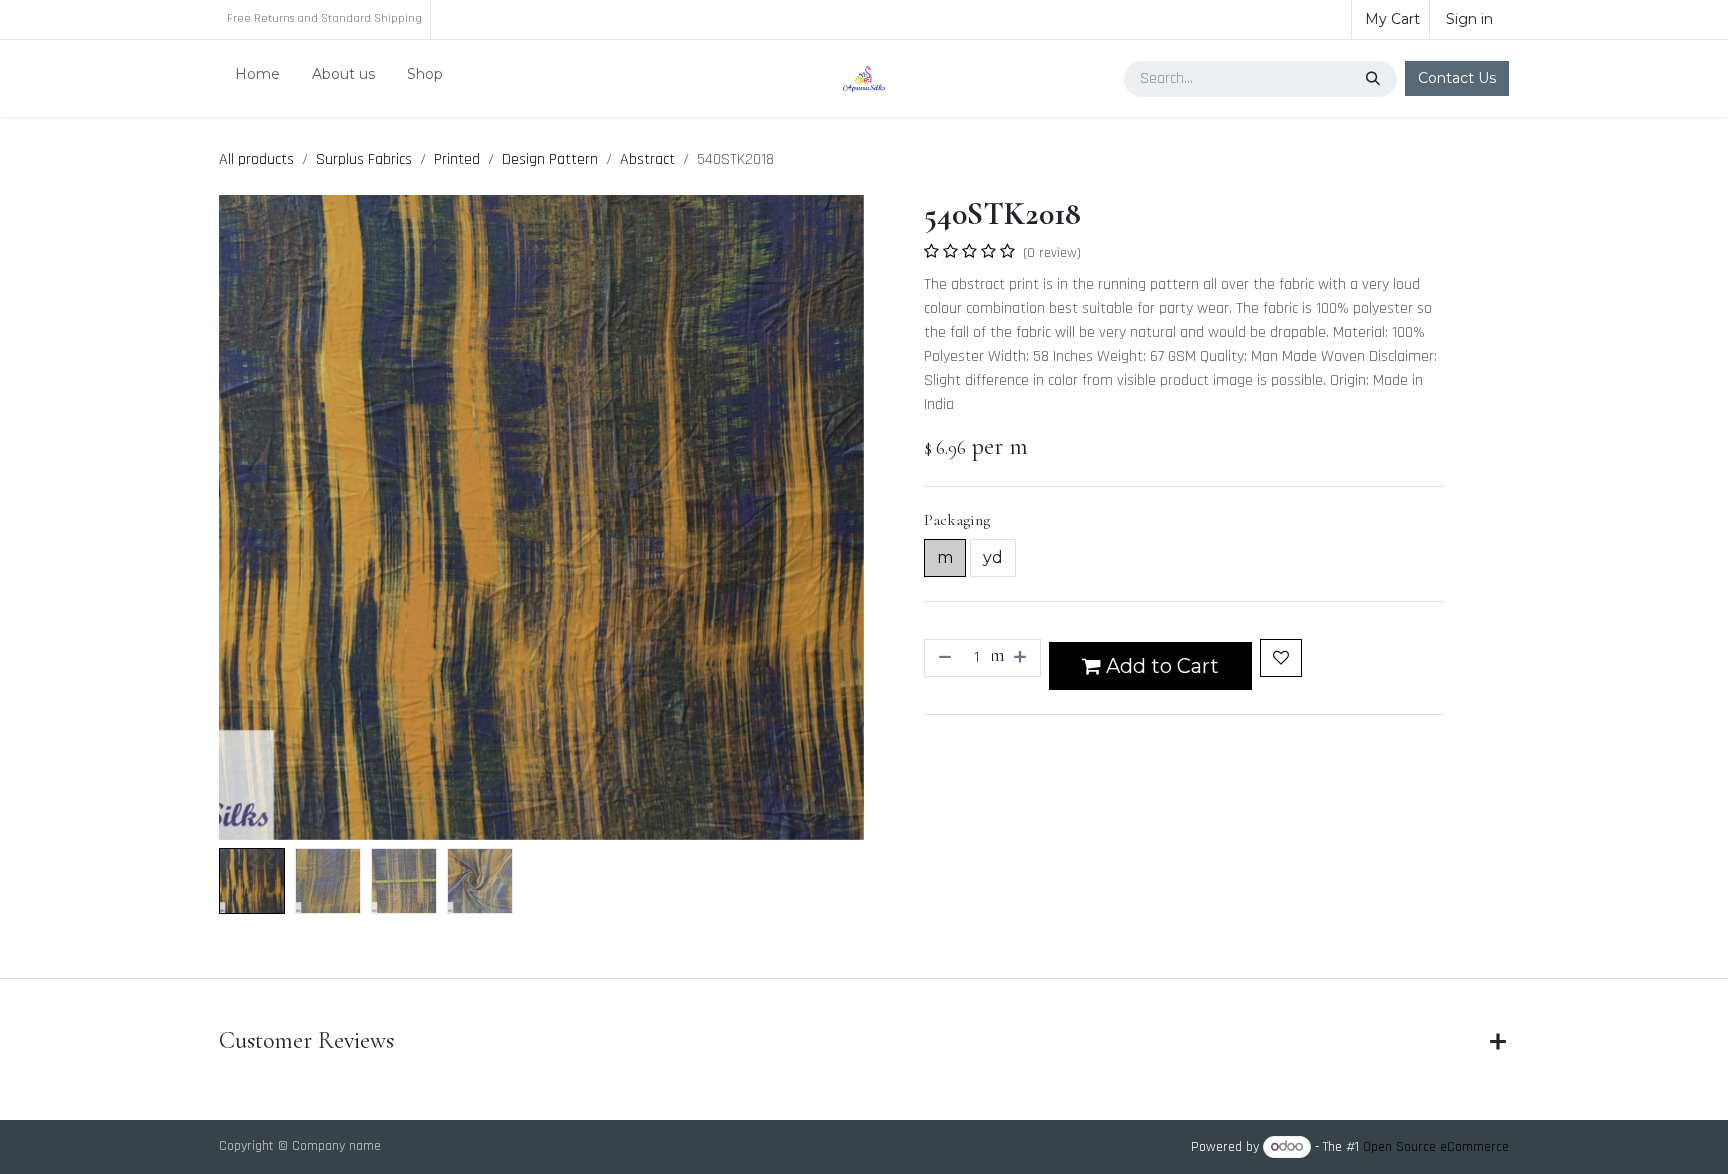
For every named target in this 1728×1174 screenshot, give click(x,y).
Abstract (647, 159)
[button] (251, 518)
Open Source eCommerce (1436, 1147)
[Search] (1375, 79)
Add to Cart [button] (1160, 666)
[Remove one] (943, 658)
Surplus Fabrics (364, 159)
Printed (457, 159)
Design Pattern (550, 159)
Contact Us (1457, 78)
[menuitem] (257, 78)
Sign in (1469, 19)
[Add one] (1022, 658)
